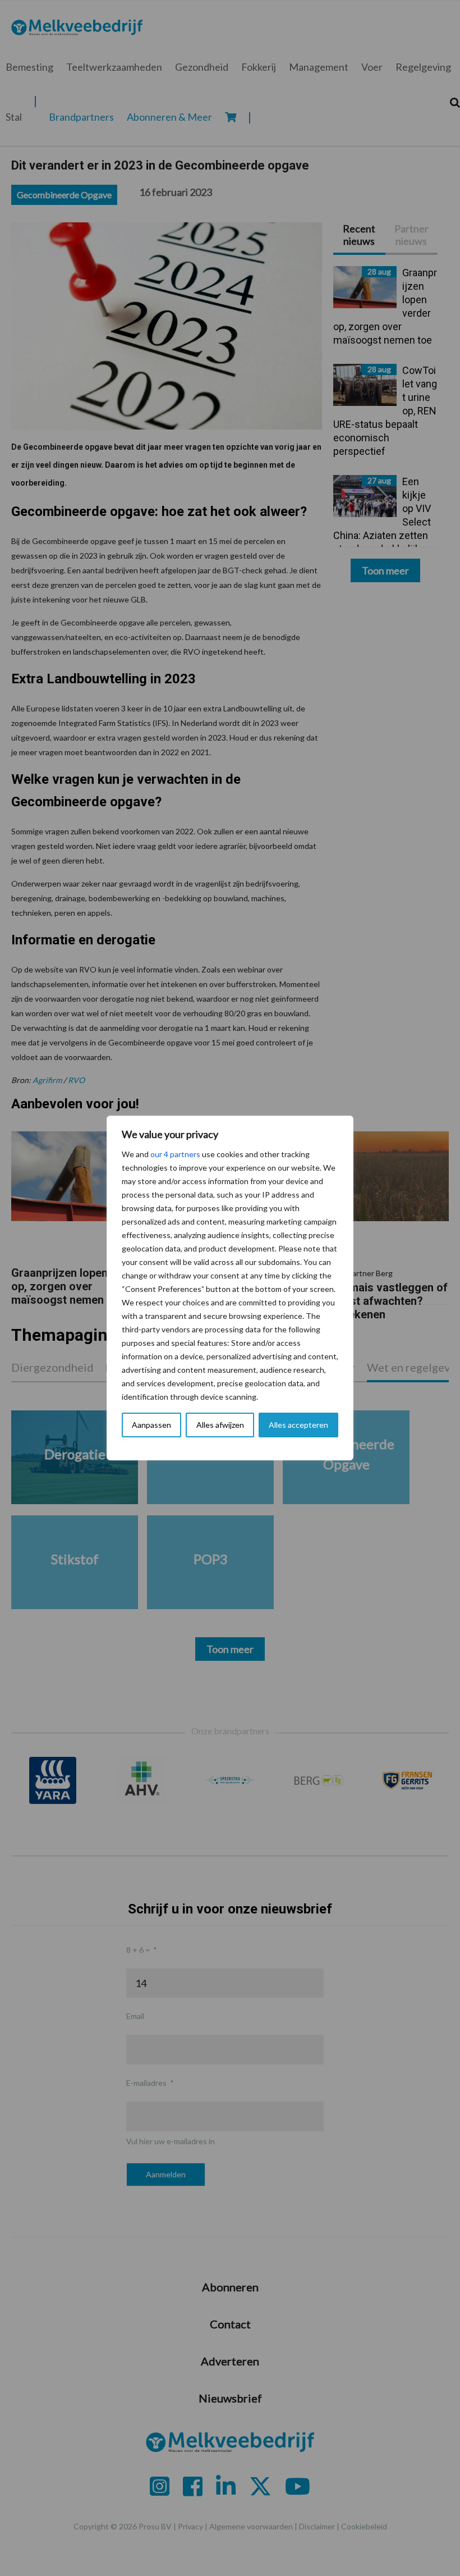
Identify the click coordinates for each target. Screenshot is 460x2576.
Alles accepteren (298, 1425)
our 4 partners (175, 1154)
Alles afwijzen (220, 1425)
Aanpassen (151, 1425)
